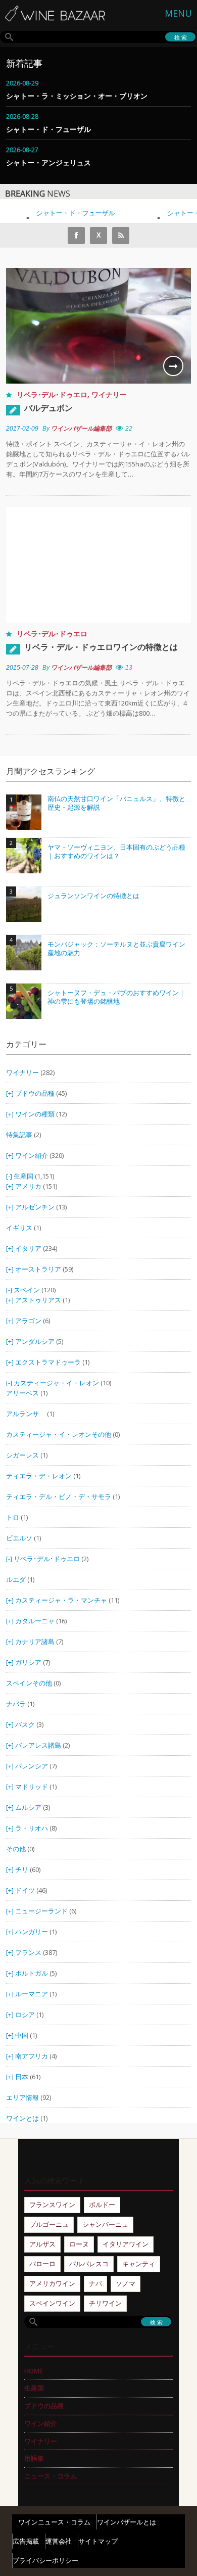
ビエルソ (19, 1538)
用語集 (34, 2458)
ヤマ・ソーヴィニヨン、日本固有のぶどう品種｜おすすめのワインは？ (116, 852)
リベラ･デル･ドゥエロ (52, 394)
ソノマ (126, 2283)
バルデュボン (48, 408)
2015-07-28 (22, 668)
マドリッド (32, 1787)
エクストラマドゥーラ (48, 1362)
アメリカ (28, 1186)
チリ (22, 1869)
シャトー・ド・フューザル (48, 129)
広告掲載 (26, 2541)
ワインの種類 (35, 1114)
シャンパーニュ (105, 2224)
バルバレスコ (89, 2264)
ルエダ (16, 1579)
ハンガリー (32, 1932)
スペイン (27, 1290)
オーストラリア (39, 1269)
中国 (22, 2035)
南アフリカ (32, 2056)
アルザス (42, 2244)
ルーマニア (32, 1994)
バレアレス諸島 (38, 1745)
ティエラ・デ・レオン (39, 1476)
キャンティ (139, 2264)
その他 (16, 1849)
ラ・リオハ (32, 1828)
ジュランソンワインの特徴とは (93, 896)
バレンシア (32, 1766)
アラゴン (28, 1321)
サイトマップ (98, 2541)
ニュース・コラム (51, 2476)
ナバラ (16, 1704)
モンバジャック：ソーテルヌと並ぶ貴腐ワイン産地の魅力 (116, 949)
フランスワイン (52, 2205)
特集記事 (19, 1135)
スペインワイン (52, 2303)
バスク (25, 1724)
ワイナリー (109, 394)
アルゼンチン (36, 1207)
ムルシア (28, 1807)
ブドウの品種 (35, 1093)
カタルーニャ (35, 1621)
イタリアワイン (126, 2244)
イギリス (19, 1228)
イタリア (28, 1248)
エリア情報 (22, 2097)
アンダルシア (35, 1341)
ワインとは (22, 2118)
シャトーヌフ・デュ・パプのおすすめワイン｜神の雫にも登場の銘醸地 (116, 997)
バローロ (42, 2264)
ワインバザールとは (127, 2522)
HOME (34, 2371)
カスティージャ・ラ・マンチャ (61, 1600)
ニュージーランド (42, 1911)
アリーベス (22, 1393)
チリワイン (105, 2303)
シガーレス (22, 1455)
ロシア (26, 2015)
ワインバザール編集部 (81, 429)
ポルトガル (32, 1973)
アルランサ (26, 1414)
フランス (28, 1952)
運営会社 (59, 2541)
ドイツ (25, 1890)
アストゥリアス (38, 1300)
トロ (13, 1517)
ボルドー (102, 2205)
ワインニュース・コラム (54, 2522)
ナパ (95, 2283)
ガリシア (28, 1662)
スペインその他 (29, 1683)
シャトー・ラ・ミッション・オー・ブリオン (77, 96)
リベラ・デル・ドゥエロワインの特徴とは (101, 647)
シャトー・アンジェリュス (48, 162)
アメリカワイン (52, 2283)
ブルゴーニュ (49, 2224)
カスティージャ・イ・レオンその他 (59, 1434)
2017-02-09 (22, 429)
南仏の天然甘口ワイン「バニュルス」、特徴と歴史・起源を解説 (116, 803)
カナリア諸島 (35, 1642)
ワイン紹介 (32, 1155)
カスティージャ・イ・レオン (56, 1383)
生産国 (23, 1176)
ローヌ (79, 2244)
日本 (22, 2077)
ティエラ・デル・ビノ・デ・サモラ (59, 1496)
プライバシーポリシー (45, 2560)
